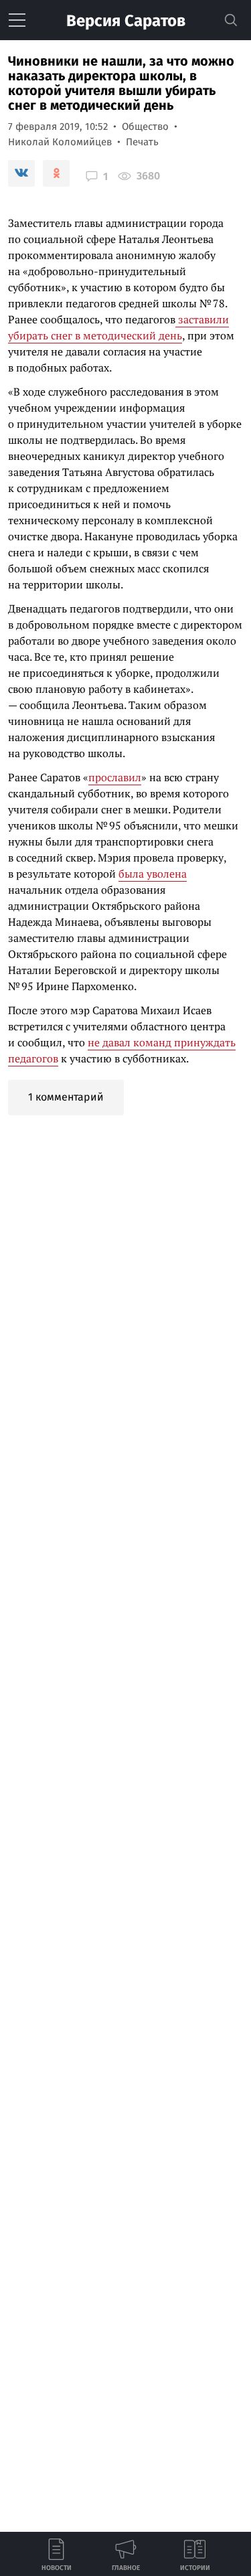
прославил (115, 777)
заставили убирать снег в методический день (118, 327)
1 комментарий (66, 1097)
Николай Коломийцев (60, 142)
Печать (142, 142)
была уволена (153, 874)
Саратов (126, 21)
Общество (145, 127)
